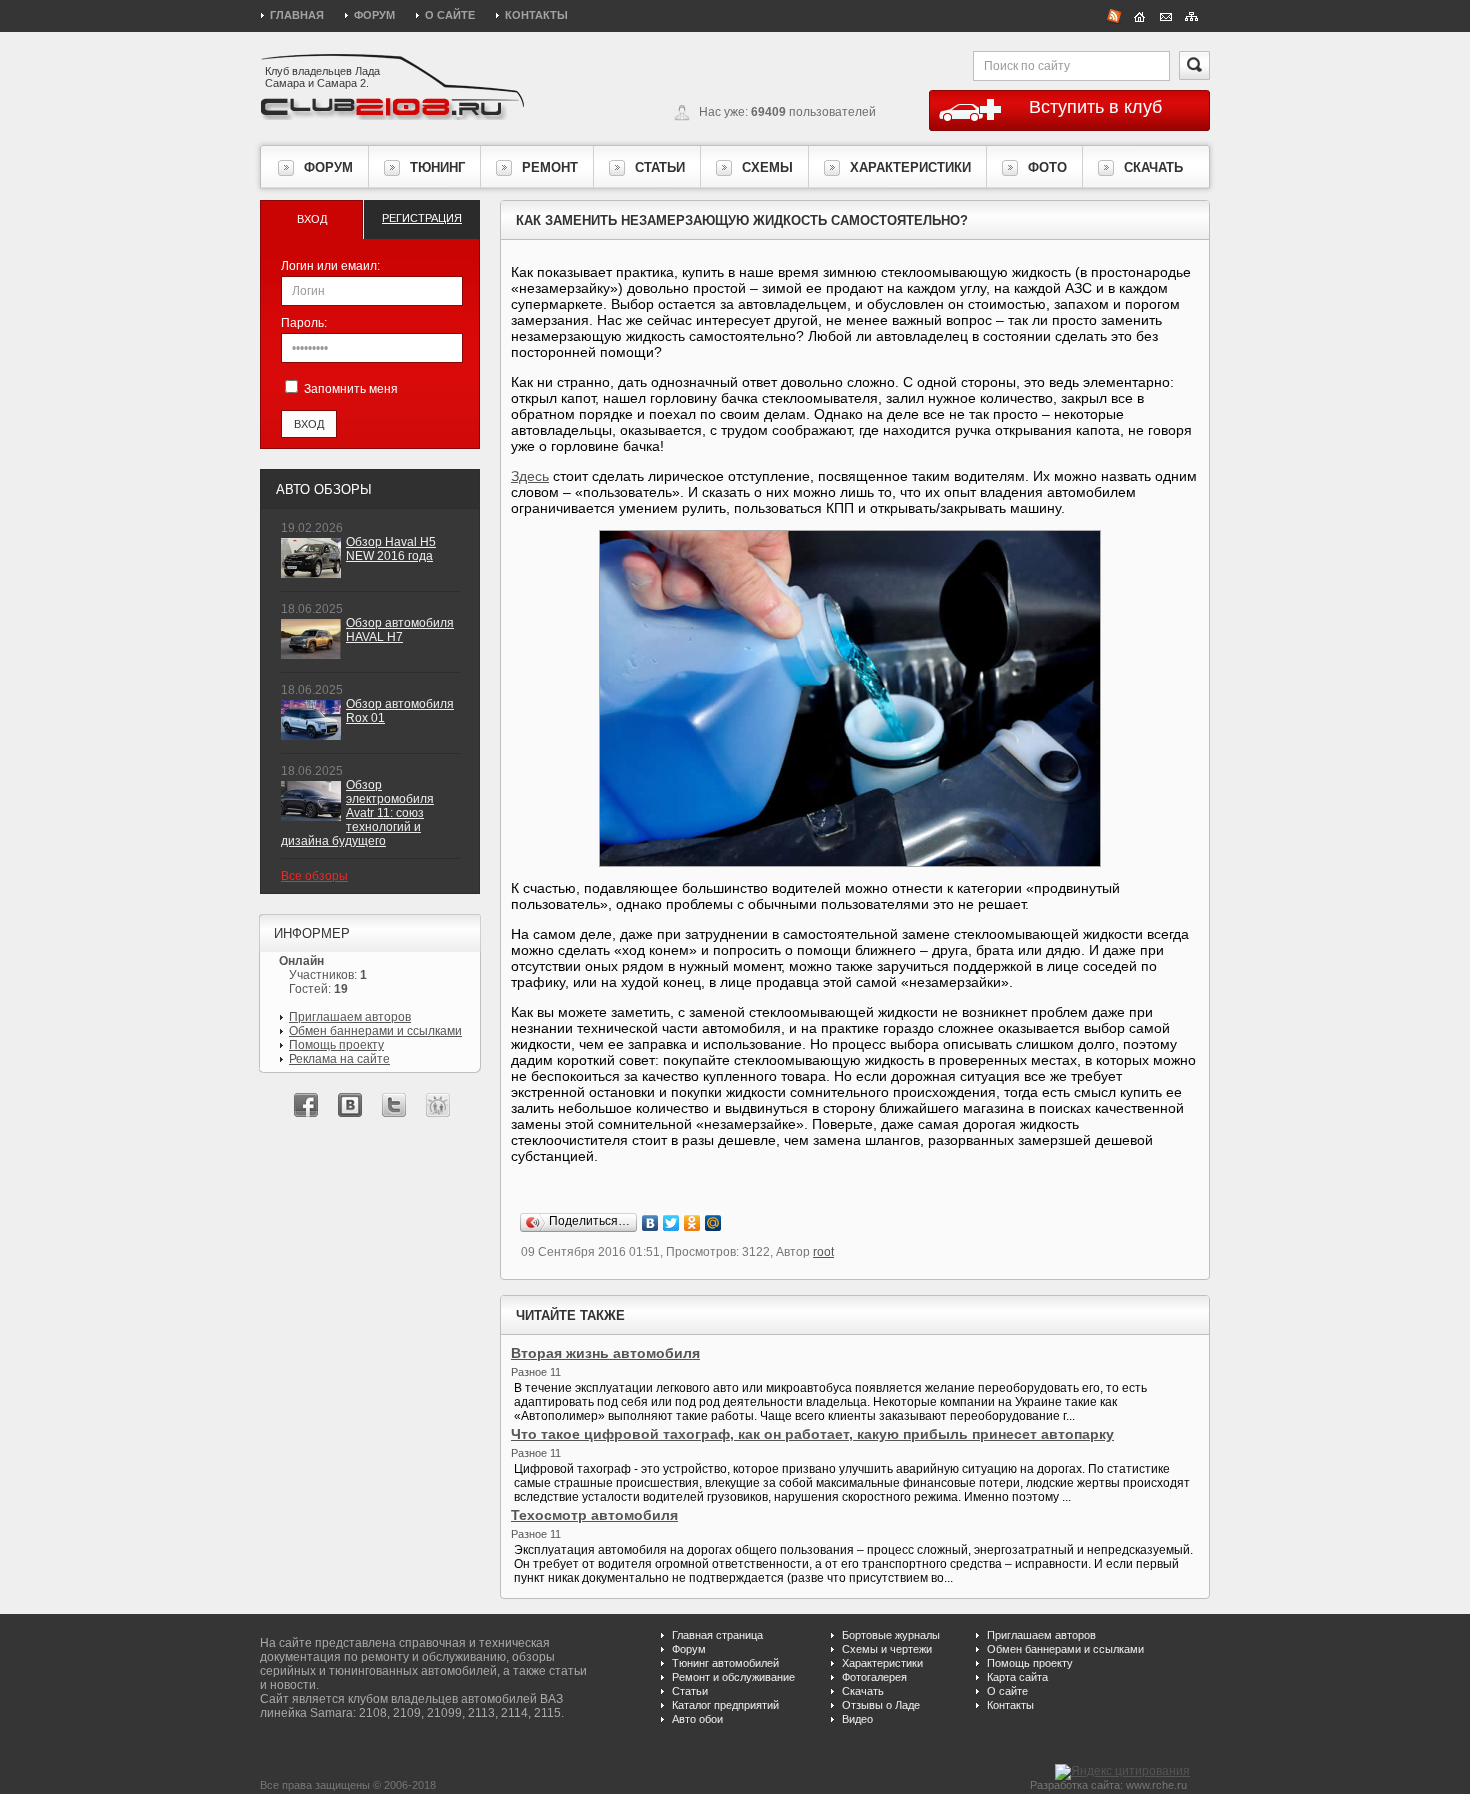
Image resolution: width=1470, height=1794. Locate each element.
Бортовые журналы (891, 1635)
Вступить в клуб (1095, 107)
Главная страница (717, 1635)
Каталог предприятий (725, 1705)
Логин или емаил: (330, 266)
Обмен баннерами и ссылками (375, 1031)
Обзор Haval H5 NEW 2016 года (391, 549)
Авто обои (697, 1719)
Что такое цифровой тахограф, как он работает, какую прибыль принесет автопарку (812, 1434)
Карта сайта (1017, 1677)
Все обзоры (314, 876)
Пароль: (304, 323)
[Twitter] (671, 1223)
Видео (857, 1719)
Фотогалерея (874, 1677)
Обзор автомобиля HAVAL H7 (400, 630)
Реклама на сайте (339, 1059)
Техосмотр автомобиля (594, 1515)
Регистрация (422, 218)
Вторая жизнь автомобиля (605, 1353)
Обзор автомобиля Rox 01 (400, 711)
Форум (374, 15)
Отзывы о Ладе (881, 1705)
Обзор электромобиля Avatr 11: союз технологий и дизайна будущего (357, 813)
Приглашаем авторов (350, 1017)
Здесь (530, 476)
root (823, 1252)
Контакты (536, 15)
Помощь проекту (336, 1045)
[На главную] (1140, 15)
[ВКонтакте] (650, 1223)
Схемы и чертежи (887, 1649)
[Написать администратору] (1166, 15)
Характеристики (882, 1663)
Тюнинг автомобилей (725, 1663)
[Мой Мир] (713, 1223)
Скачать (863, 1691)
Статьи (690, 1691)
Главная (297, 15)
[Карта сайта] (1192, 15)
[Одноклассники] (692, 1223)
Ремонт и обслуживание (733, 1677)
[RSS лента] (1114, 15)
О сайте (450, 15)
